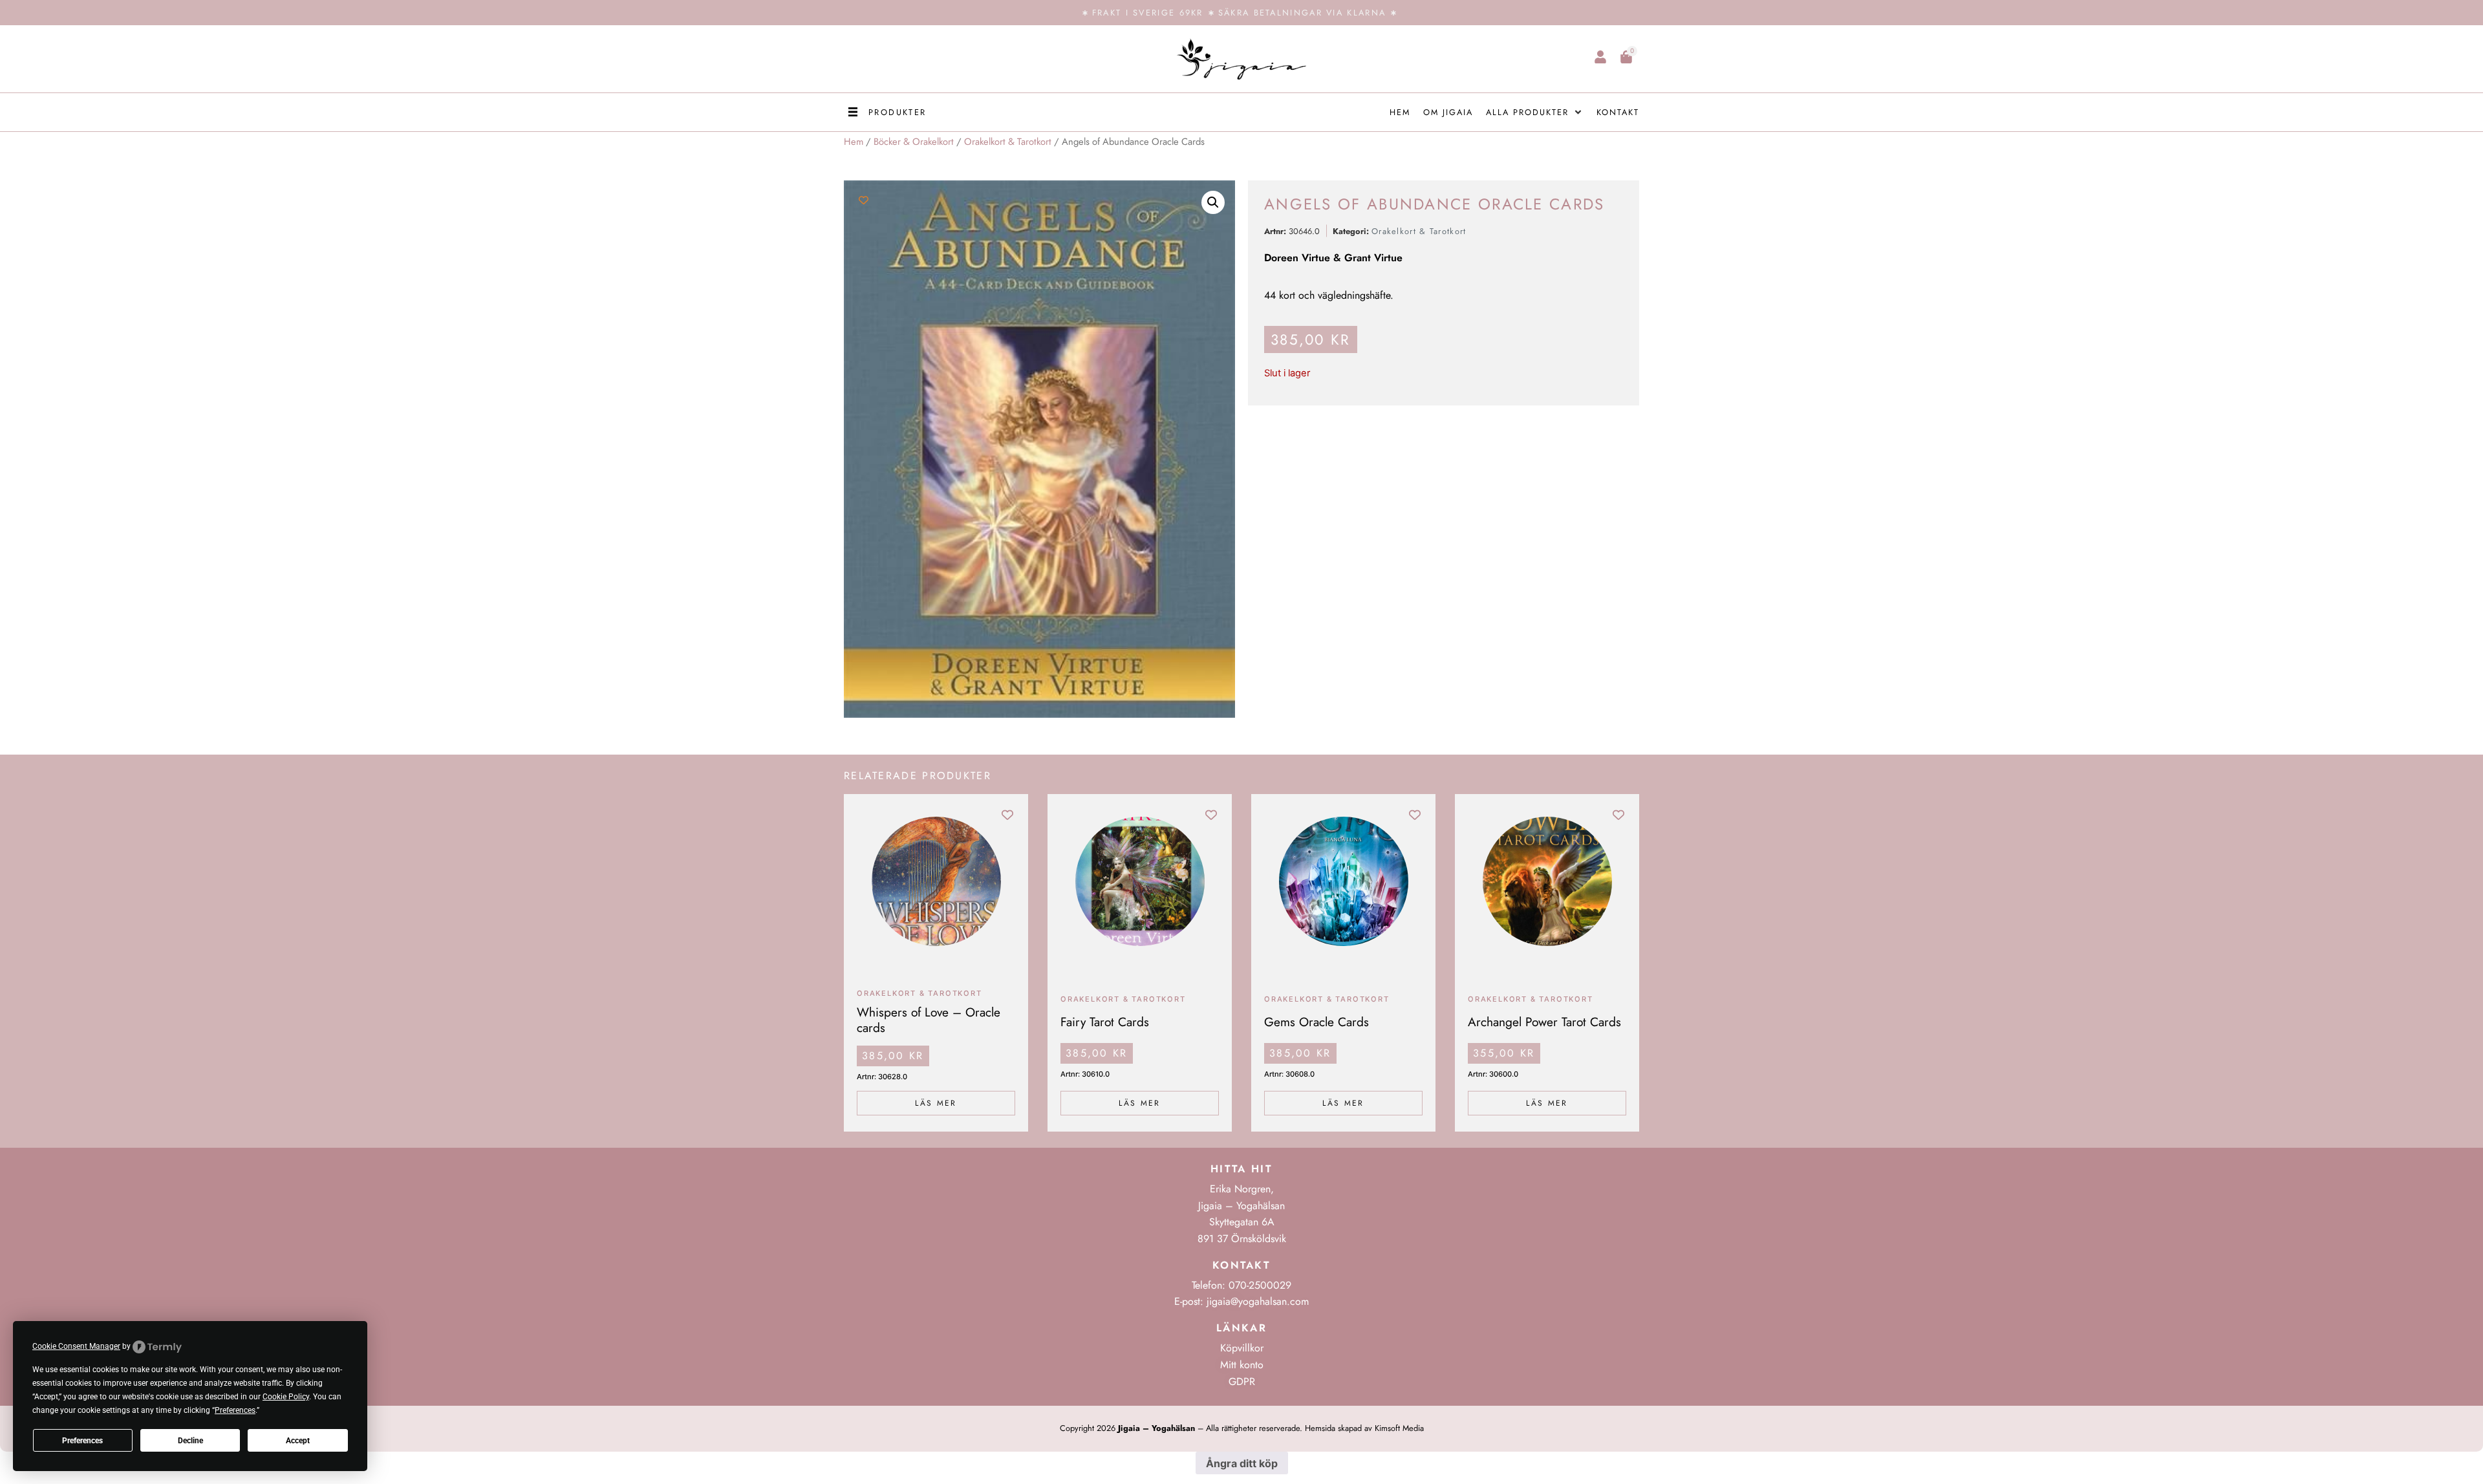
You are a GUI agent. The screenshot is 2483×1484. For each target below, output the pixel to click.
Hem (854, 142)
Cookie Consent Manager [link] (76, 1346)
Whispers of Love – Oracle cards (929, 1020)
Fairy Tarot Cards (1105, 1022)
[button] (885, 112)
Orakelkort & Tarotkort (1008, 142)
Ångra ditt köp (1242, 1463)
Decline (190, 1441)
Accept (298, 1441)
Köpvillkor (1242, 1348)
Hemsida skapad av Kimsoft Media (1364, 1428)
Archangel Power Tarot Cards (1544, 1022)
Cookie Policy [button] (286, 1397)
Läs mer (936, 1103)
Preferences (82, 1441)
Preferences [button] (235, 1410)
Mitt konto (1242, 1365)
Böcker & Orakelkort (914, 142)
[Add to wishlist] (864, 200)
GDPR (1242, 1382)
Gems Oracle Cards (1317, 1022)
